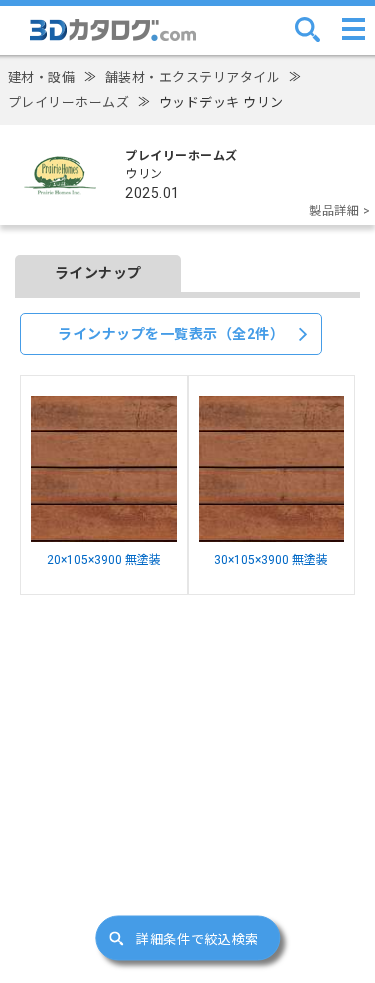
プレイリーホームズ (69, 102)
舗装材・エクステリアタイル (193, 77)
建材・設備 (42, 77)
